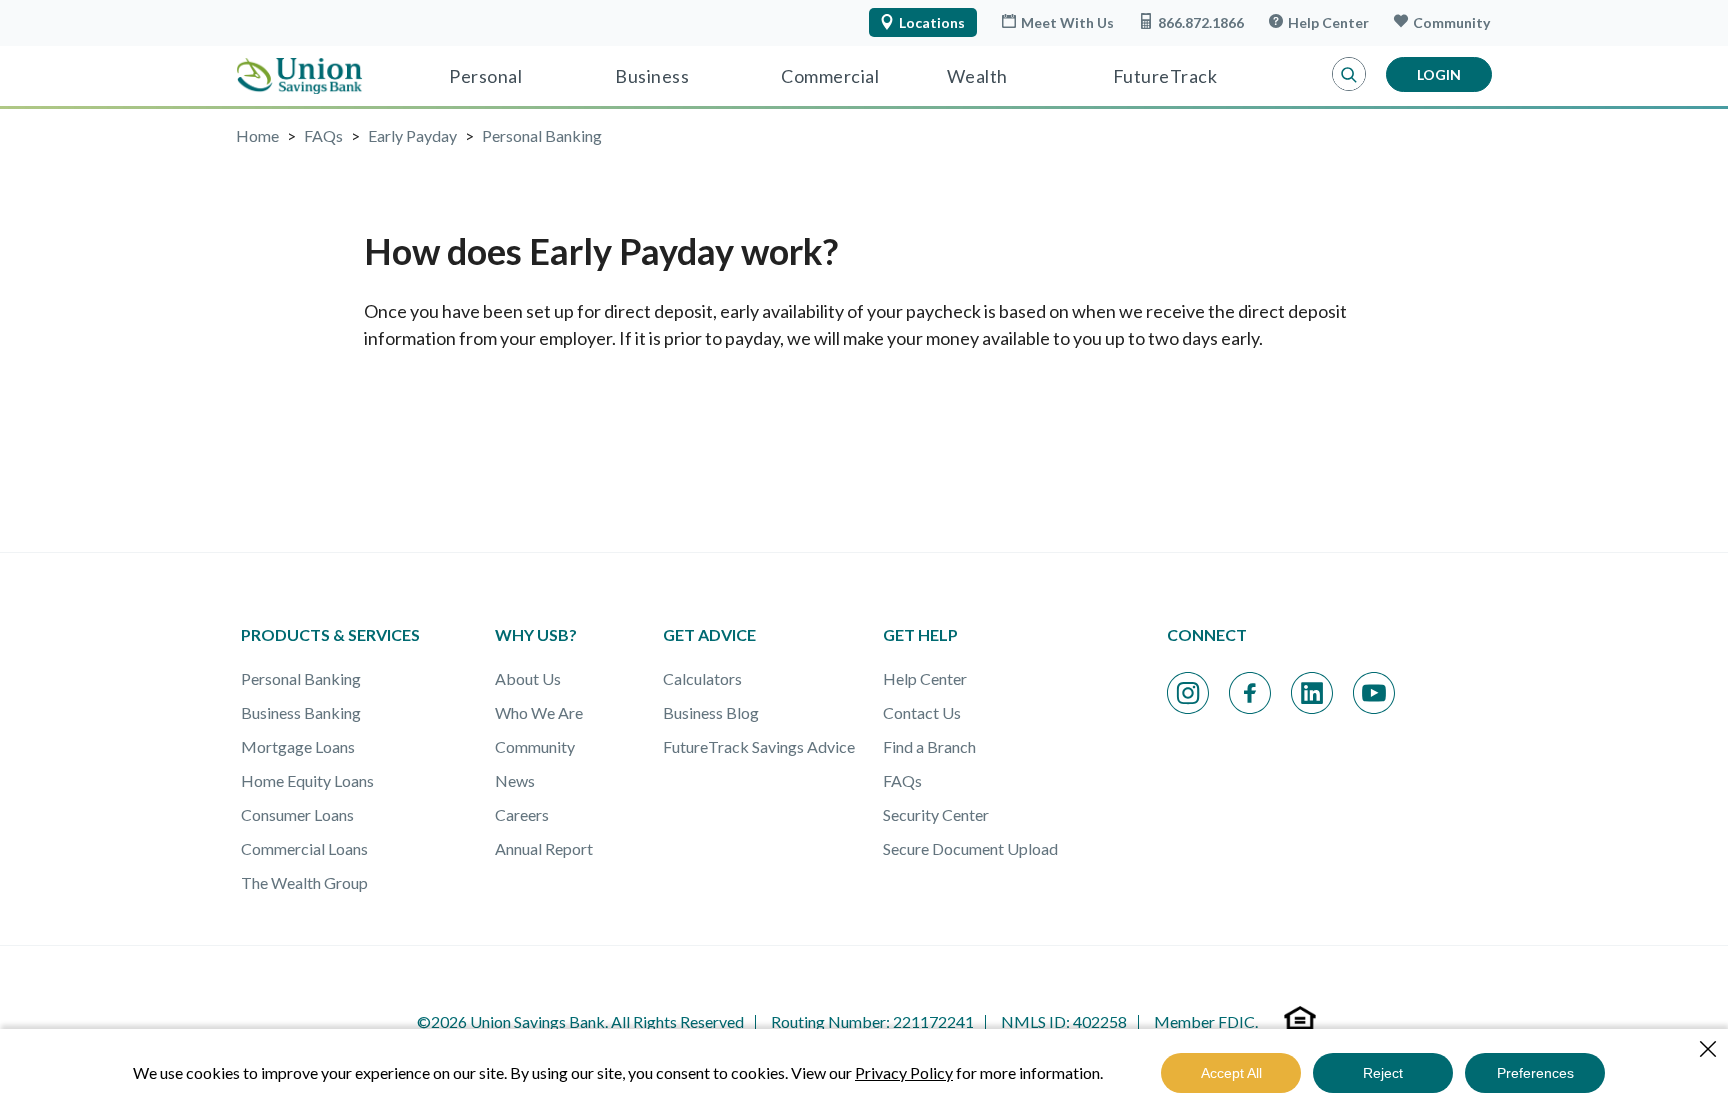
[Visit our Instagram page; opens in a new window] (1188, 693)
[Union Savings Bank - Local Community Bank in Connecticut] (299, 76)
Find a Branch (929, 746)
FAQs (902, 780)
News (515, 780)
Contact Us (922, 712)
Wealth (977, 76)
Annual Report (544, 848)
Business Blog (711, 712)
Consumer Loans (297, 814)
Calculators (702, 678)
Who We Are (539, 712)
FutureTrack (1165, 76)
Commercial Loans (304, 848)
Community (1451, 22)
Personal (485, 76)
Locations (932, 22)
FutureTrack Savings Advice (759, 746)
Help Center (1328, 22)
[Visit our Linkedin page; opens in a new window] (1312, 693)
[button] (1349, 75)
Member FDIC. (1206, 1021)
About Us (528, 678)
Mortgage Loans (298, 746)
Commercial (830, 76)
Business (652, 76)
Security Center (936, 814)
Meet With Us (1067, 22)
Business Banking (301, 712)
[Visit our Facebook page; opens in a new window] (1250, 693)
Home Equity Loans (307, 780)
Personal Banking (301, 678)
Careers (522, 814)
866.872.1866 (1201, 22)
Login (1439, 74)
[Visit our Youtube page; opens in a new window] (1374, 693)
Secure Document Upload (970, 848)
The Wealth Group (304, 882)
